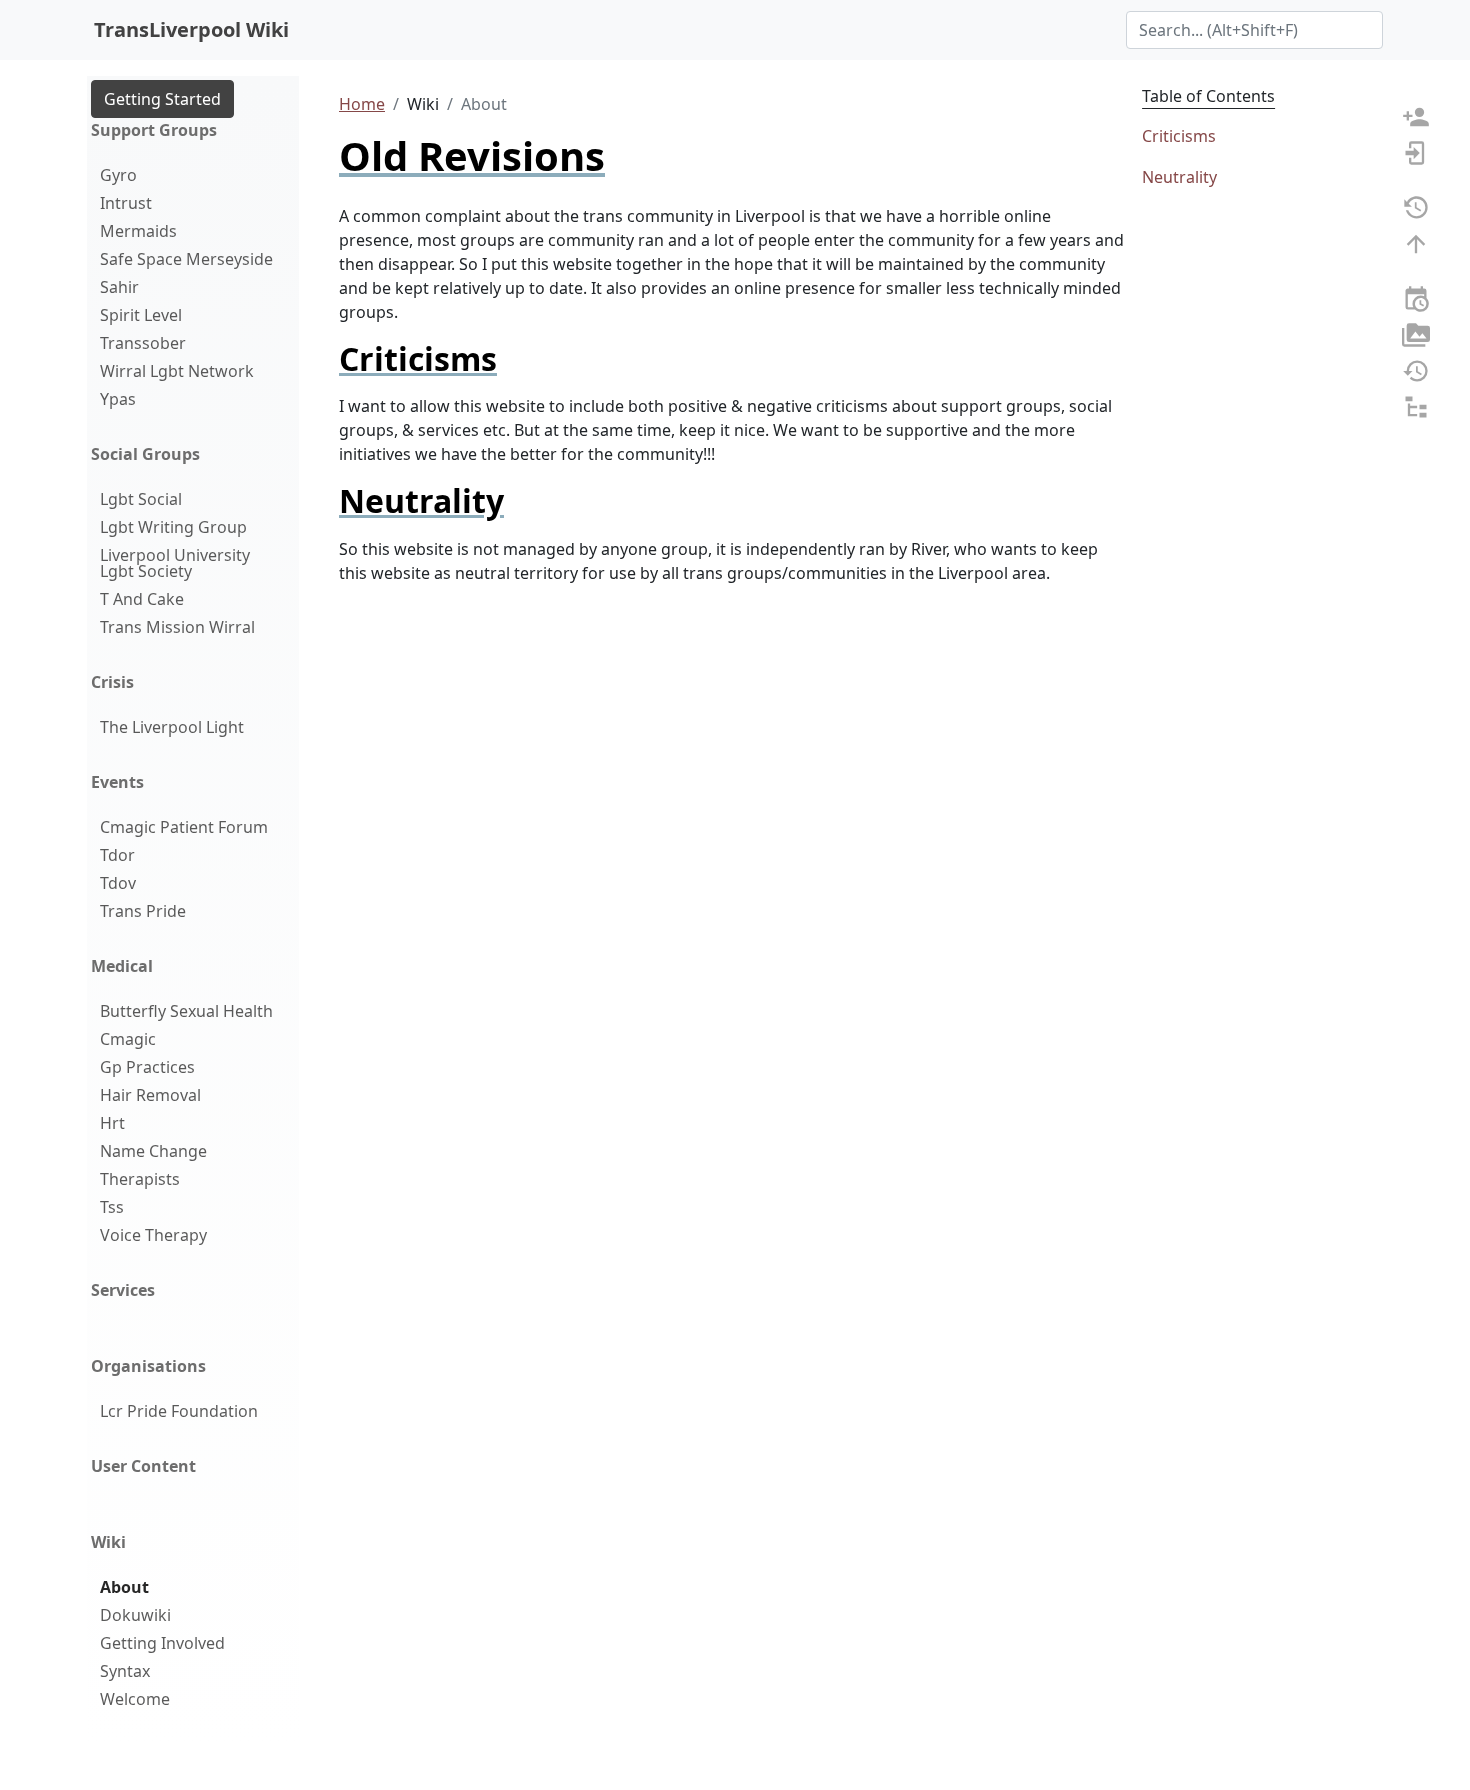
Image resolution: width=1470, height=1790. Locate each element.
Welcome (135, 1699)
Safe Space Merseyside (186, 259)
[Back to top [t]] (1416, 242)
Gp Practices (147, 1067)
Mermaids (138, 231)
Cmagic (128, 1039)
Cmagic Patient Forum (184, 827)
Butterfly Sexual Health (186, 1011)
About (124, 1587)
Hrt (112, 1123)
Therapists (140, 1179)
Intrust (126, 203)
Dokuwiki (135, 1615)
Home (362, 104)
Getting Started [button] (162, 99)
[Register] (1416, 115)
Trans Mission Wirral (177, 627)
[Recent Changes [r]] (1416, 297)
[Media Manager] (1416, 333)
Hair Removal (150, 1095)
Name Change (153, 1151)
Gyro (118, 175)
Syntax (125, 1671)
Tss (112, 1207)
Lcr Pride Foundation (179, 1411)
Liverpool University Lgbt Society (175, 563)
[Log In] (1416, 151)
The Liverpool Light (172, 727)
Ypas (118, 399)
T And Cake (142, 599)
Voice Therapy (153, 1235)
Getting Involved (162, 1643)
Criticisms (1179, 136)
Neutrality (1179, 177)
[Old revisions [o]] (1416, 206)
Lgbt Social (141, 499)
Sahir (119, 287)
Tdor (117, 855)
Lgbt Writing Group (173, 527)
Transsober (143, 343)
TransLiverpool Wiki (191, 29)
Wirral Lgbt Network (177, 371)
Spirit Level (141, 315)
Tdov (118, 883)
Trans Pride (143, 911)
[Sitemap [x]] (1416, 405)
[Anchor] (513, 358)
